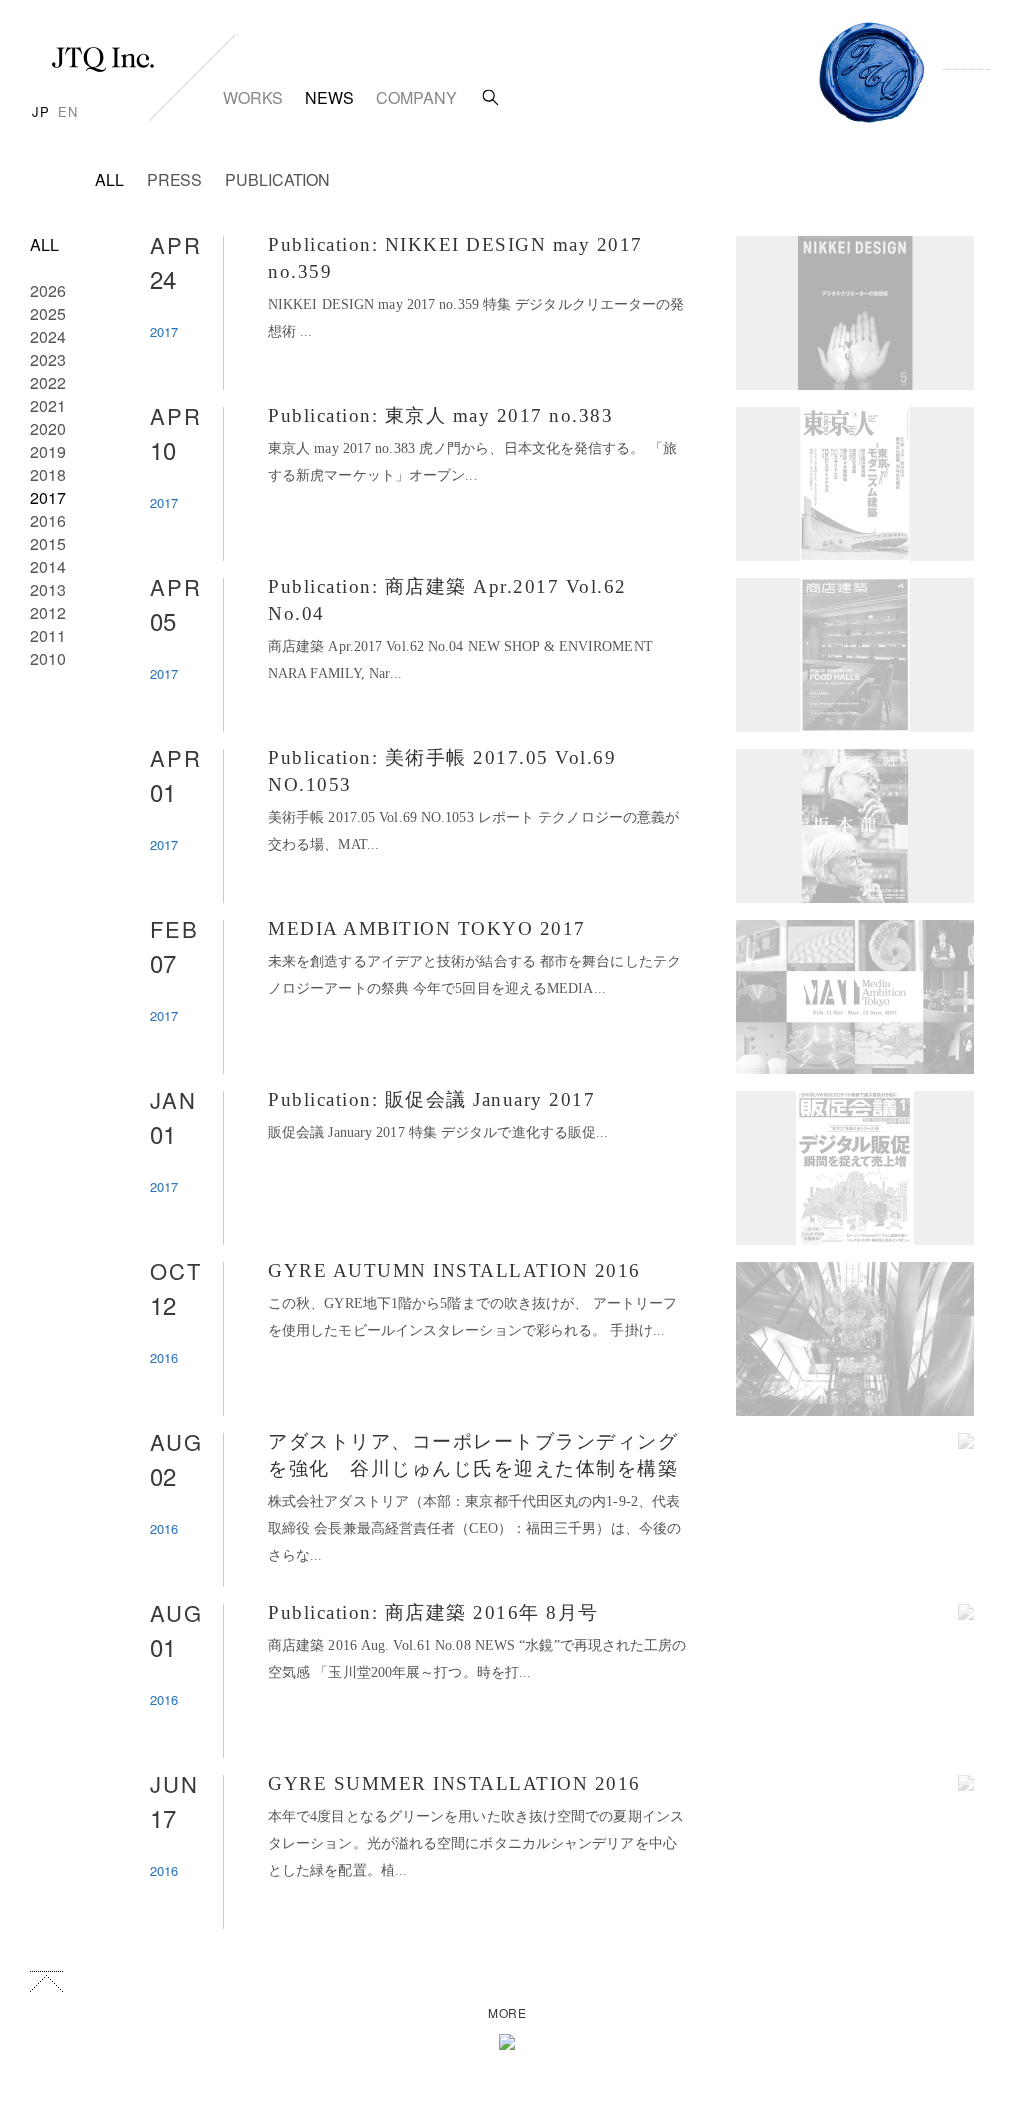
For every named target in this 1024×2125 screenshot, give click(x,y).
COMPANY (416, 97)
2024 (48, 336)
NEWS (329, 97)
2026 (48, 290)
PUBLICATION (277, 179)
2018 (48, 474)
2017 (48, 497)
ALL (109, 179)
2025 (48, 313)
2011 (48, 635)
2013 (48, 589)
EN (68, 111)
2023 (48, 359)
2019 (48, 451)
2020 (48, 428)
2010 (48, 658)
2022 (48, 382)
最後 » (343, 1954)
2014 (48, 566)
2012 (48, 612)
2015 (48, 543)
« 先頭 (211, 1954)
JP (41, 111)
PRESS (175, 179)
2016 (48, 520)
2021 (48, 405)
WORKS (253, 97)
